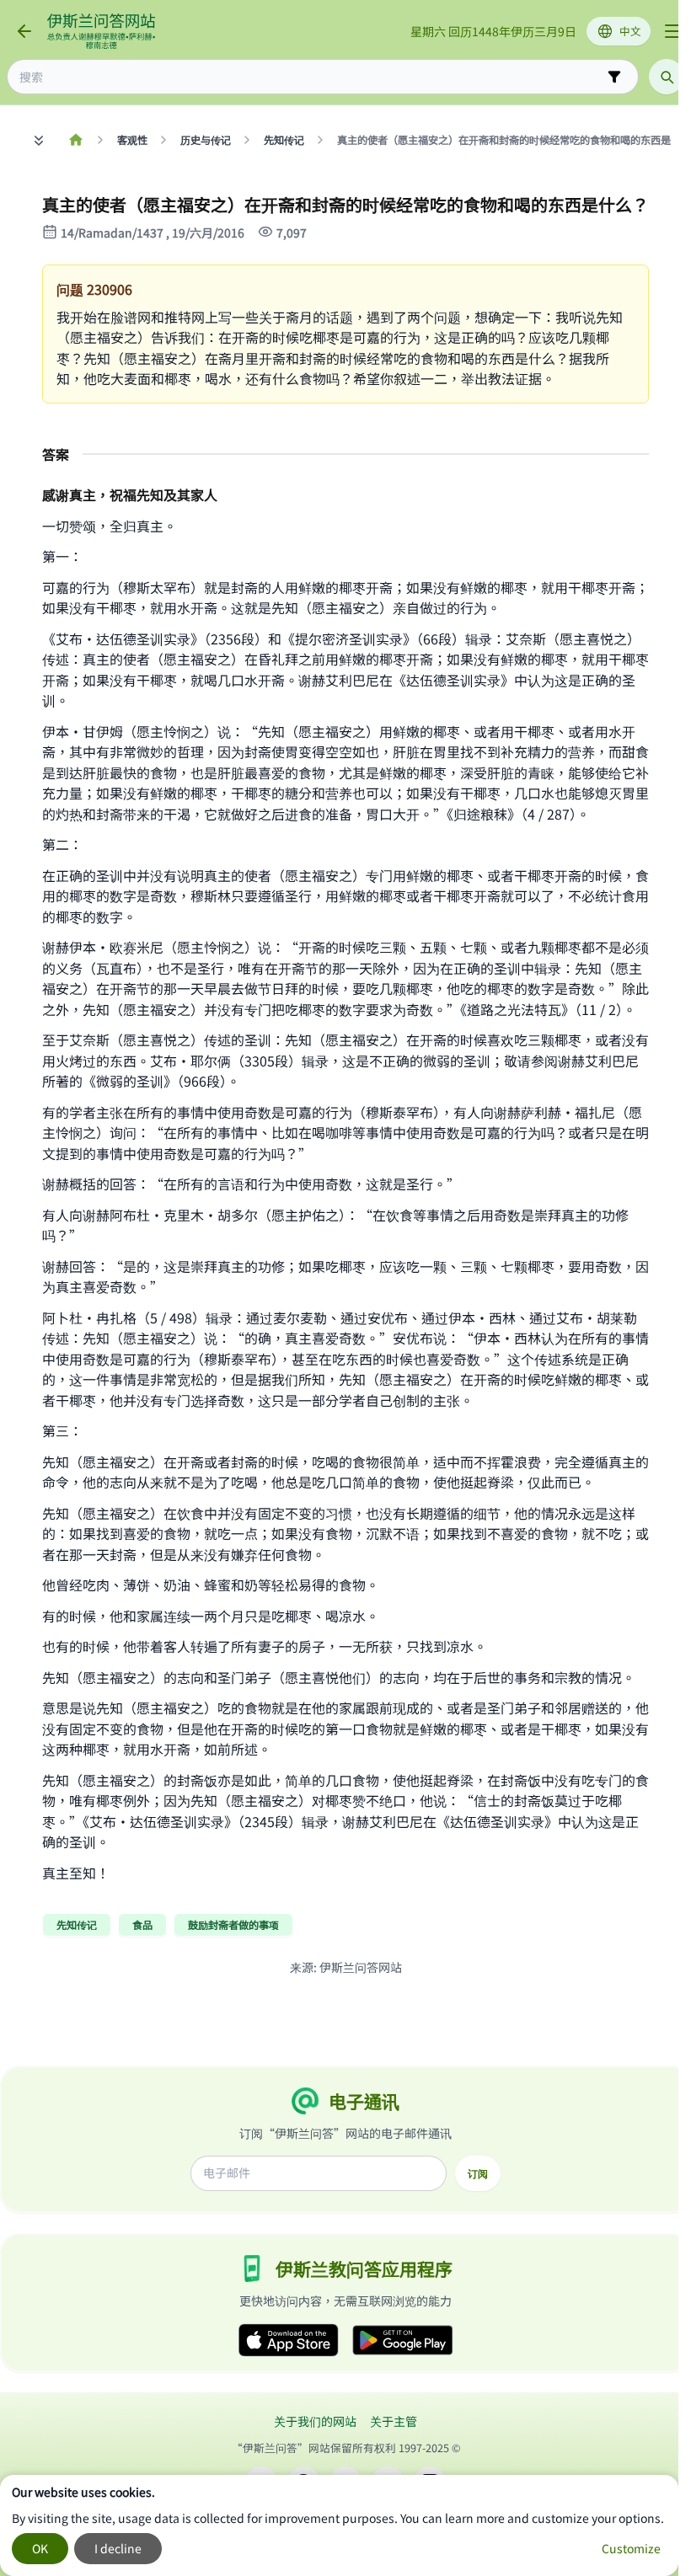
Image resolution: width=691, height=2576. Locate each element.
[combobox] (311, 77)
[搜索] (667, 77)
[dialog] (339, 2525)
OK (40, 2548)
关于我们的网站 (315, 2421)
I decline (118, 2548)
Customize (631, 2548)
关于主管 (394, 2421)
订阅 (478, 2173)
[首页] (75, 140)
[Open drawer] (672, 31)
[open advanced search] (614, 77)
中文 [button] (630, 31)
